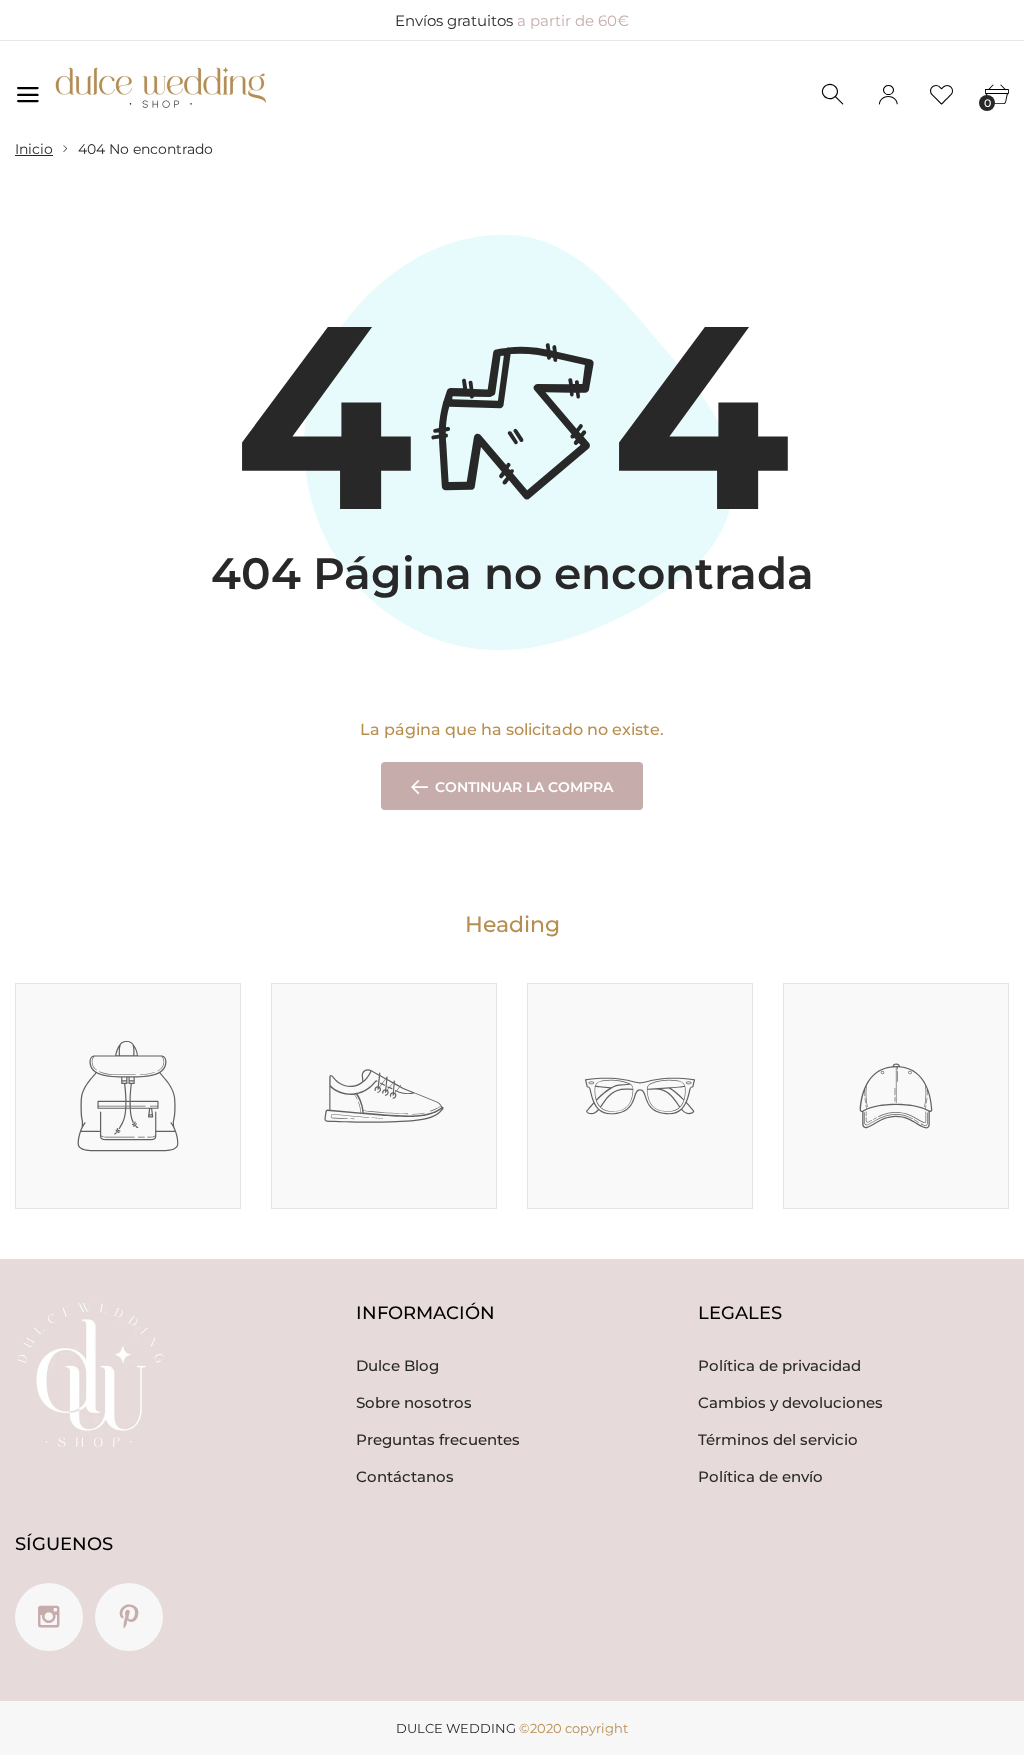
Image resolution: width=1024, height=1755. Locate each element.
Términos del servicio (778, 1439)
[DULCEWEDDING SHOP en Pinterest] (129, 1617)
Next (1010, 957)
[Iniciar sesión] (888, 95)
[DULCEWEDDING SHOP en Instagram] (49, 1617)
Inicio (34, 149)
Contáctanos (405, 1476)
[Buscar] (834, 95)
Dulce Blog (397, 1365)
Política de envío (760, 1476)
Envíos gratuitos (512, 20)
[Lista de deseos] (942, 95)
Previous (985, 957)
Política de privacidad (779, 1365)
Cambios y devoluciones (790, 1402)
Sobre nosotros (414, 1402)
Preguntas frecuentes (438, 1439)
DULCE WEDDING (456, 1728)
